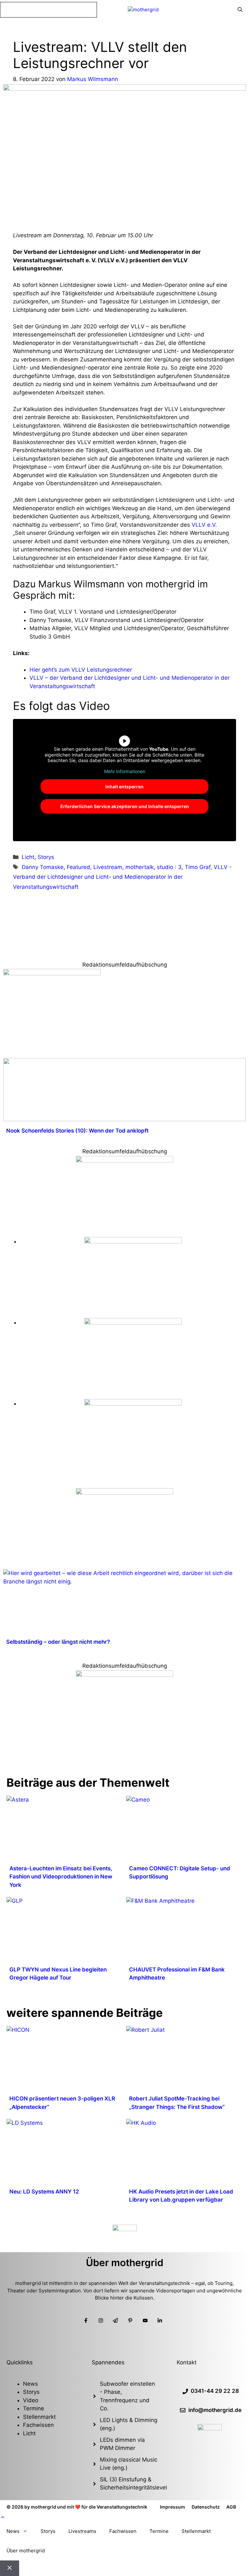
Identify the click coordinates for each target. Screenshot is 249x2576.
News (30, 2384)
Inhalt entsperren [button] (124, 787)
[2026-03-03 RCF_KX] (133, 1323)
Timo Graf (198, 867)
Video (31, 2400)
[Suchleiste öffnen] (240, 10)
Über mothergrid (26, 2551)
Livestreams (82, 2531)
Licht (28, 857)
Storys (46, 857)
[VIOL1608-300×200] (124, 1160)
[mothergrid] (143, 10)
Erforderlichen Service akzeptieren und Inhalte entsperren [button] (125, 806)
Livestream (108, 867)
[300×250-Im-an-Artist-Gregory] (52, 973)
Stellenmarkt (39, 2417)
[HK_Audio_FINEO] (124, 1493)
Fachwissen (38, 2425)
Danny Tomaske (43, 867)
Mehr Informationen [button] (125, 771)
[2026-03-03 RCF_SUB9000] (133, 1404)
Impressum (172, 2507)
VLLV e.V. (204, 525)
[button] (3, 2517)
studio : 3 (169, 867)
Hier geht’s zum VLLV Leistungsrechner (81, 670)
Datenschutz (206, 2507)
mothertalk (140, 867)
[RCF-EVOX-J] (133, 1241)
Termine (34, 2408)
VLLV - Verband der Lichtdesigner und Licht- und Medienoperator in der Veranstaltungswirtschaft (122, 877)
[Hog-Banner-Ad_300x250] (124, 1675)
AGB (231, 2507)
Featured (78, 867)
